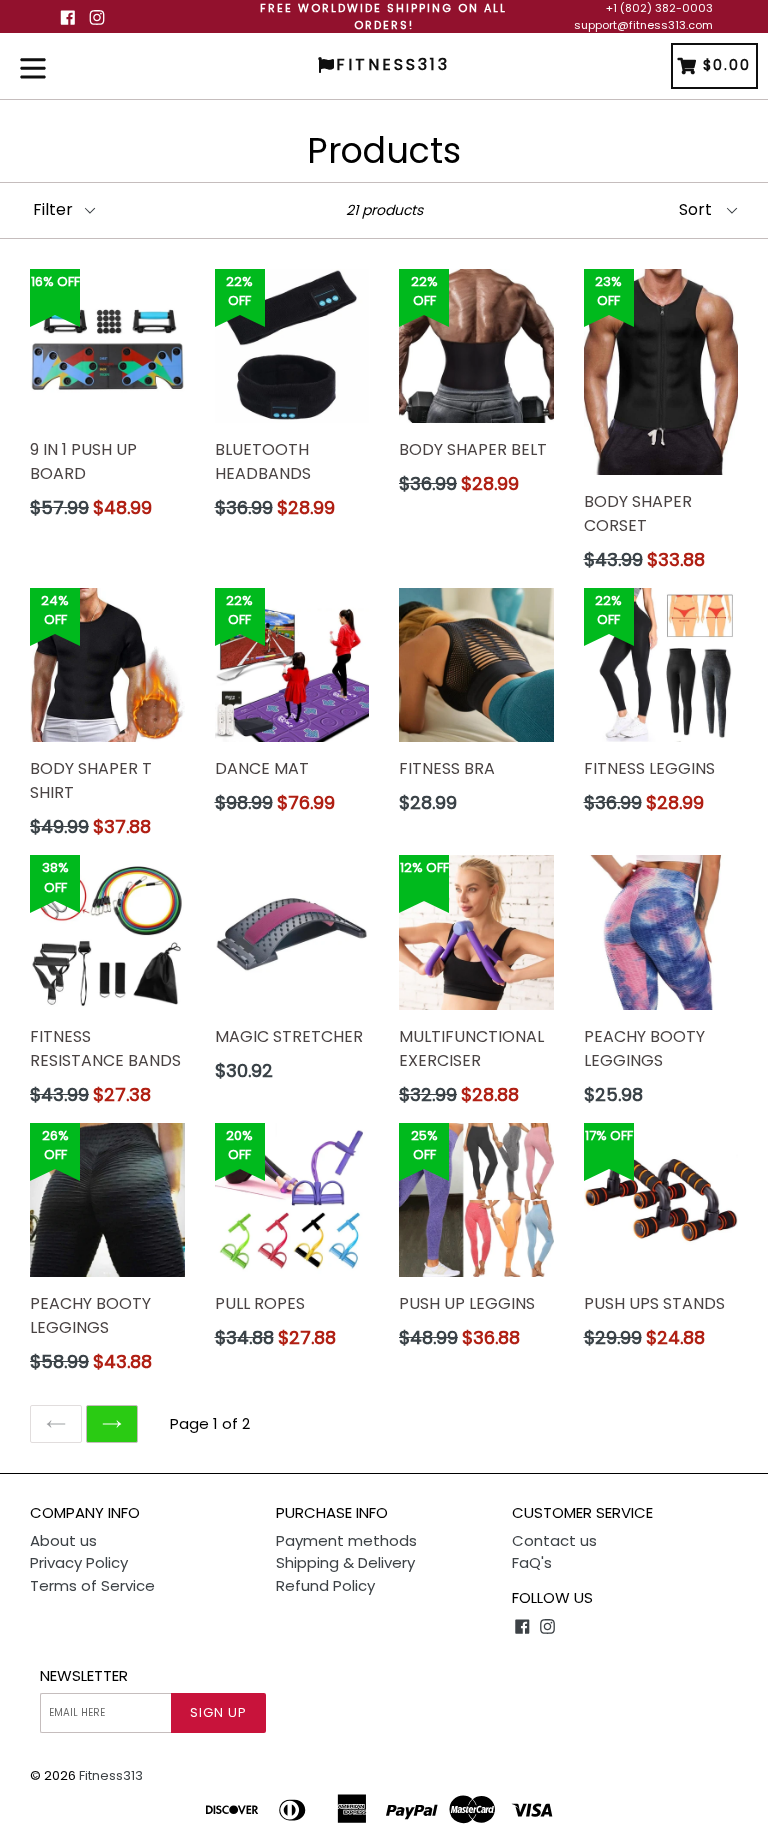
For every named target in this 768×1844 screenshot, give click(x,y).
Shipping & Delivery (345, 1562)
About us (63, 1540)
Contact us (554, 1540)
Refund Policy (325, 1585)
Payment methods (346, 1540)
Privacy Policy (79, 1562)
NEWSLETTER (84, 1676)
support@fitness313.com (643, 25)
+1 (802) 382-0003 (659, 8)
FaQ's (532, 1562)
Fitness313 (111, 1775)
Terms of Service (92, 1585)
